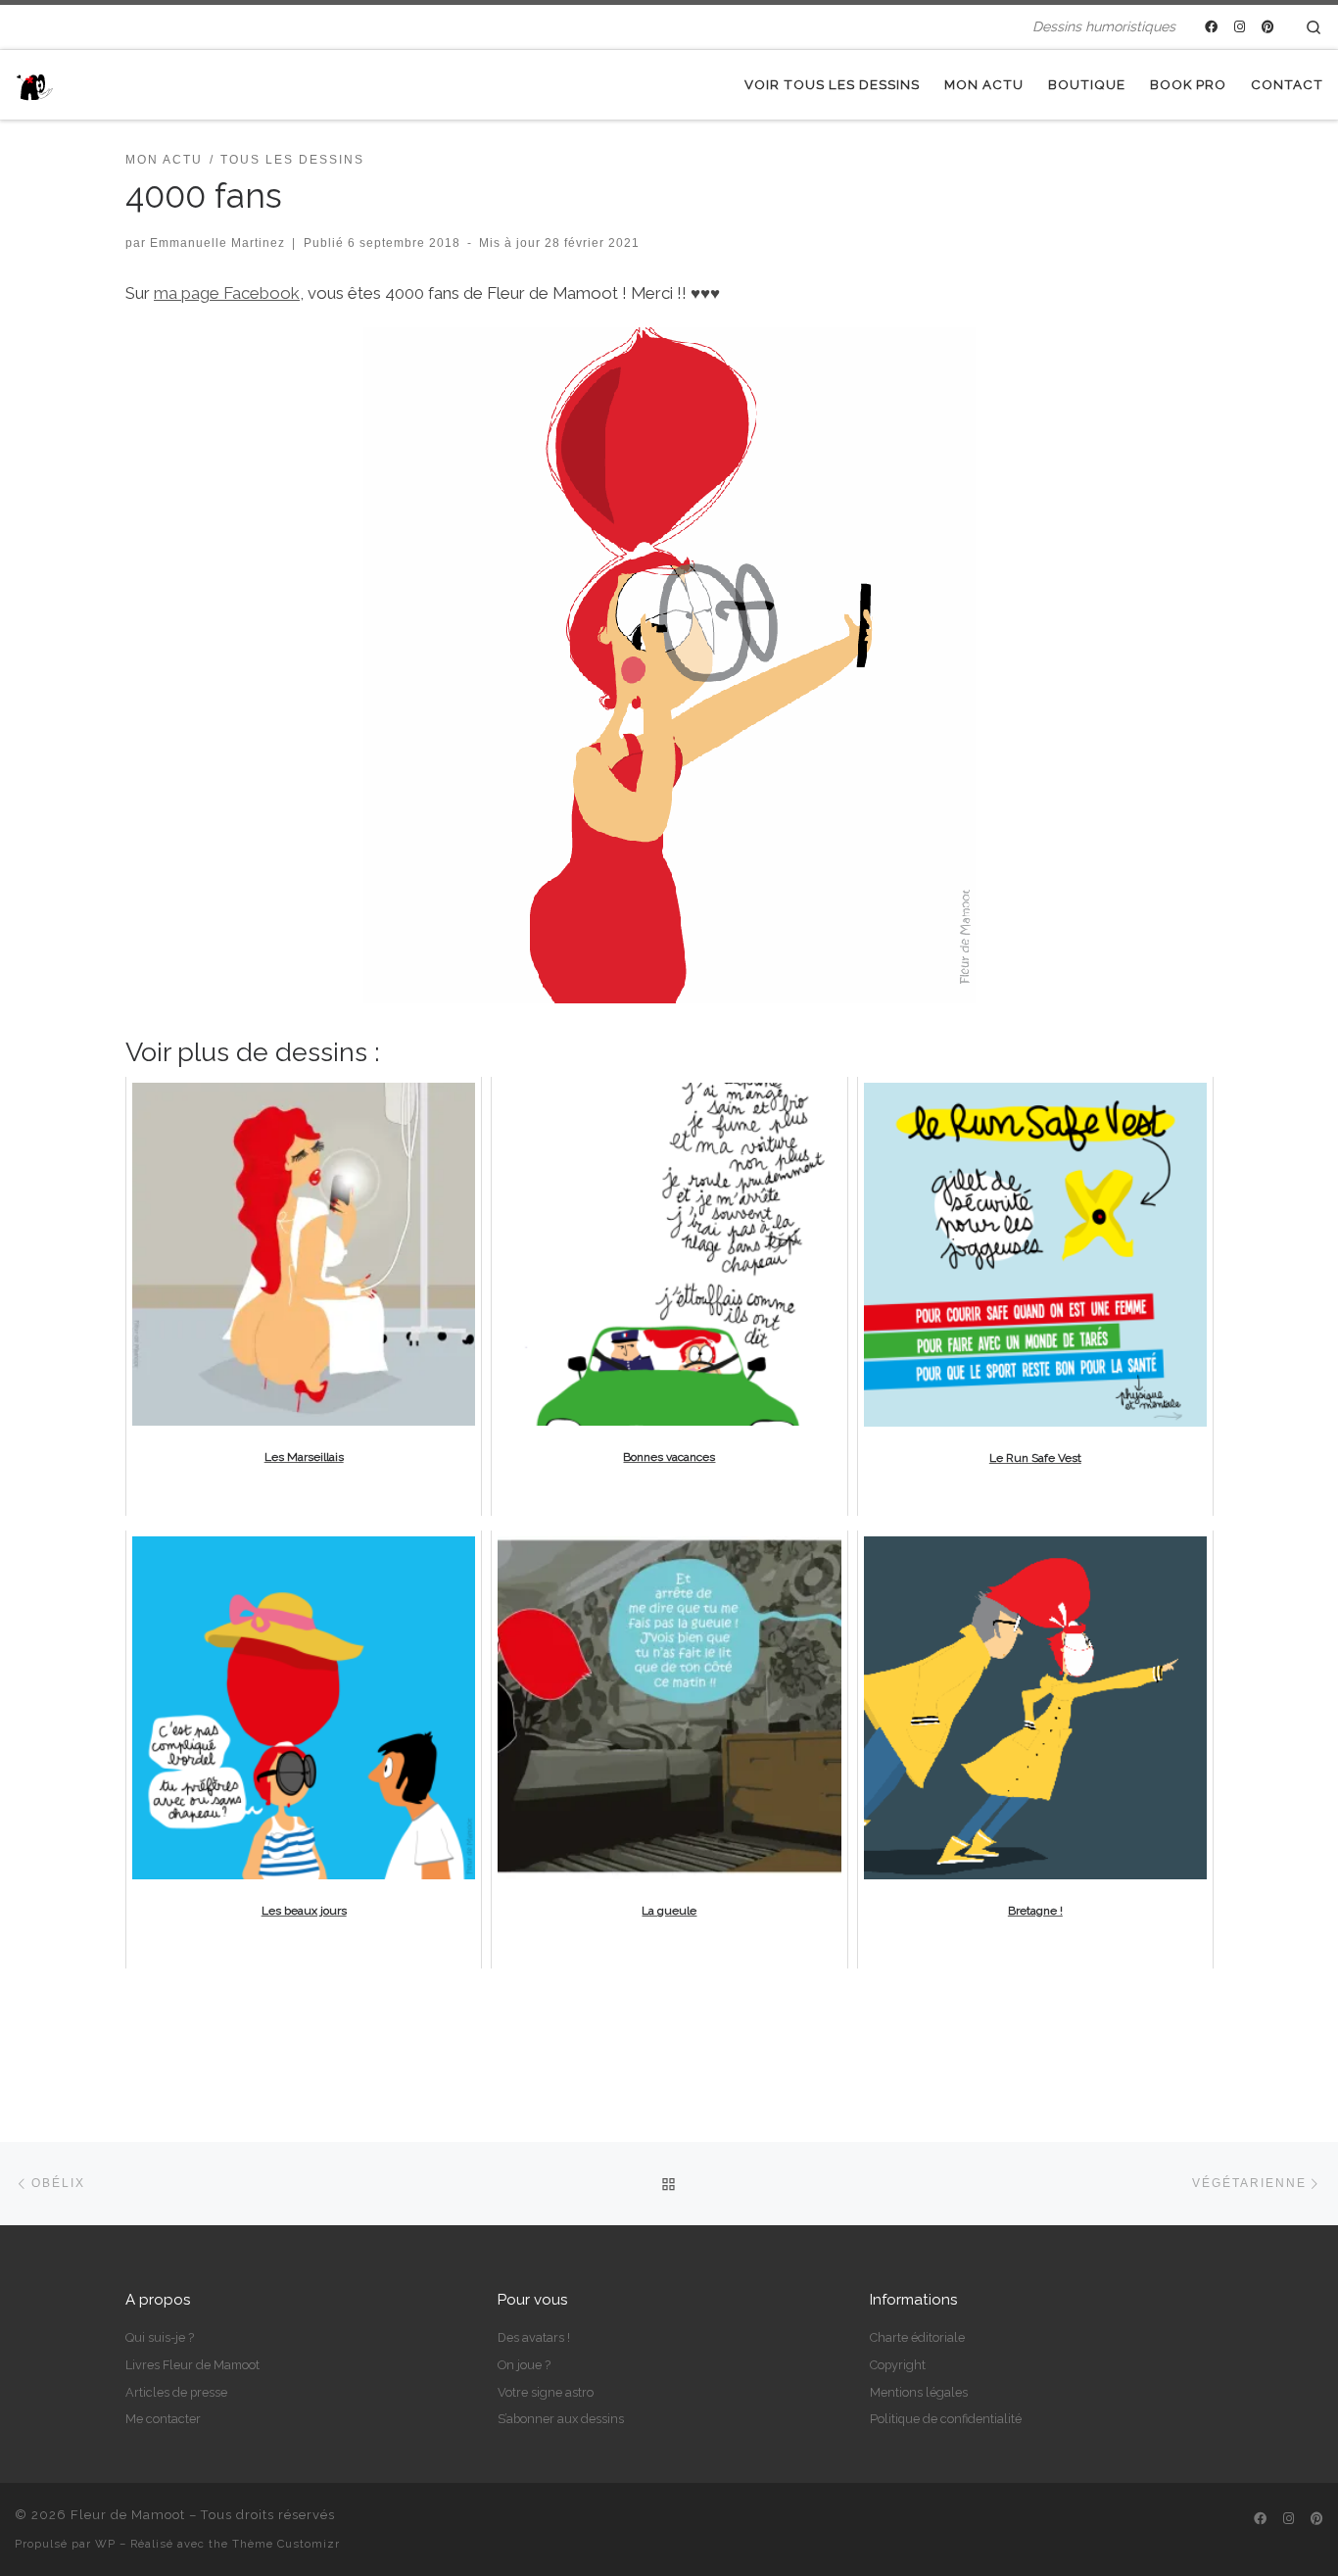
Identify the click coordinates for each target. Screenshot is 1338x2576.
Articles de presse (176, 2392)
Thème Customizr (286, 2544)
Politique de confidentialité (946, 2419)
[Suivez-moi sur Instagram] (1240, 27)
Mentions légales (919, 2392)
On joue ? (524, 2365)
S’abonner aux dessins (561, 2419)
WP (105, 2544)
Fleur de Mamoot (128, 2515)
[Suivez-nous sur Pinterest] (1268, 27)
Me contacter (163, 2419)
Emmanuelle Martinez (217, 243)
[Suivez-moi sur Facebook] (1211, 27)
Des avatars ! (534, 2337)
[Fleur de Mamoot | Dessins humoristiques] (34, 84)
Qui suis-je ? (160, 2337)
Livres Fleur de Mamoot (192, 2365)
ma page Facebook (227, 293)
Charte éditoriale (917, 2337)
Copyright (898, 2365)
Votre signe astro (546, 2392)
